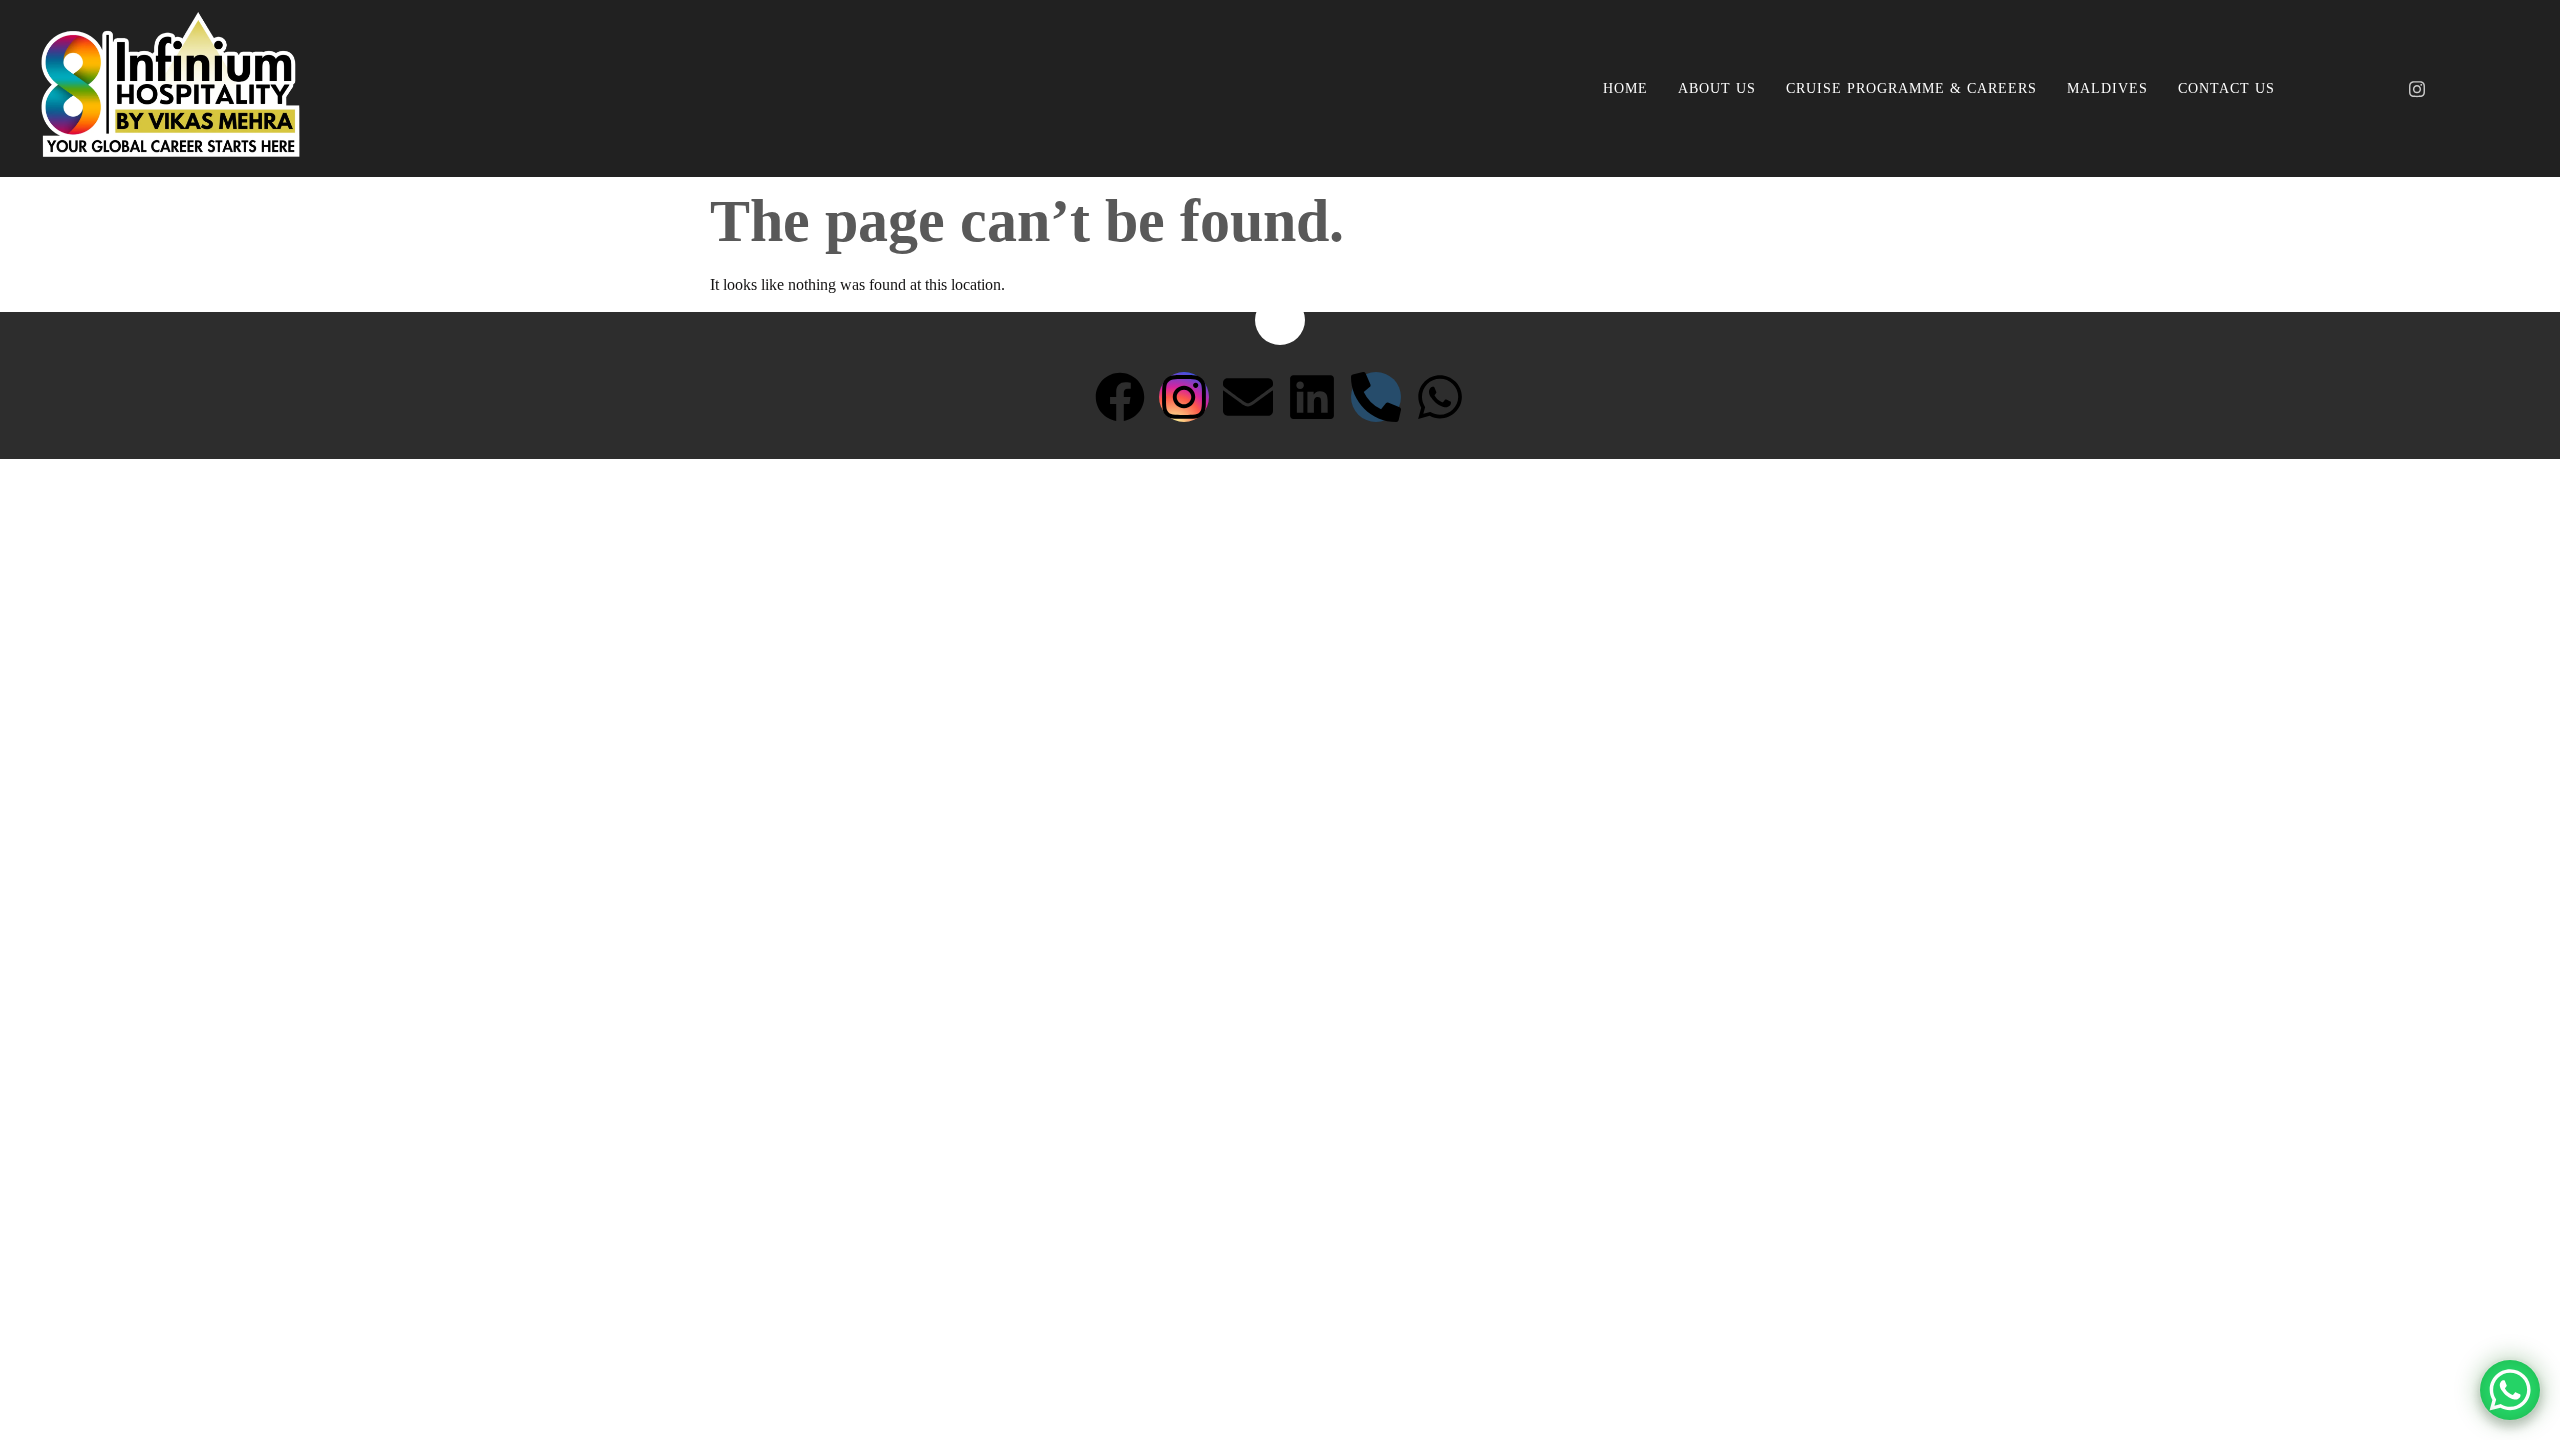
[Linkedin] (1312, 397)
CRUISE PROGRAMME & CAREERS (1911, 88)
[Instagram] (2417, 89)
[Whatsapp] (1440, 397)
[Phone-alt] (1376, 397)
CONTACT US (2226, 88)
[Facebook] (2383, 89)
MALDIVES (2107, 88)
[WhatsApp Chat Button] (2510, 1390)
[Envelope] (1248, 397)
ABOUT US (1717, 88)
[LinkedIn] (2451, 89)
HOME (1625, 88)
